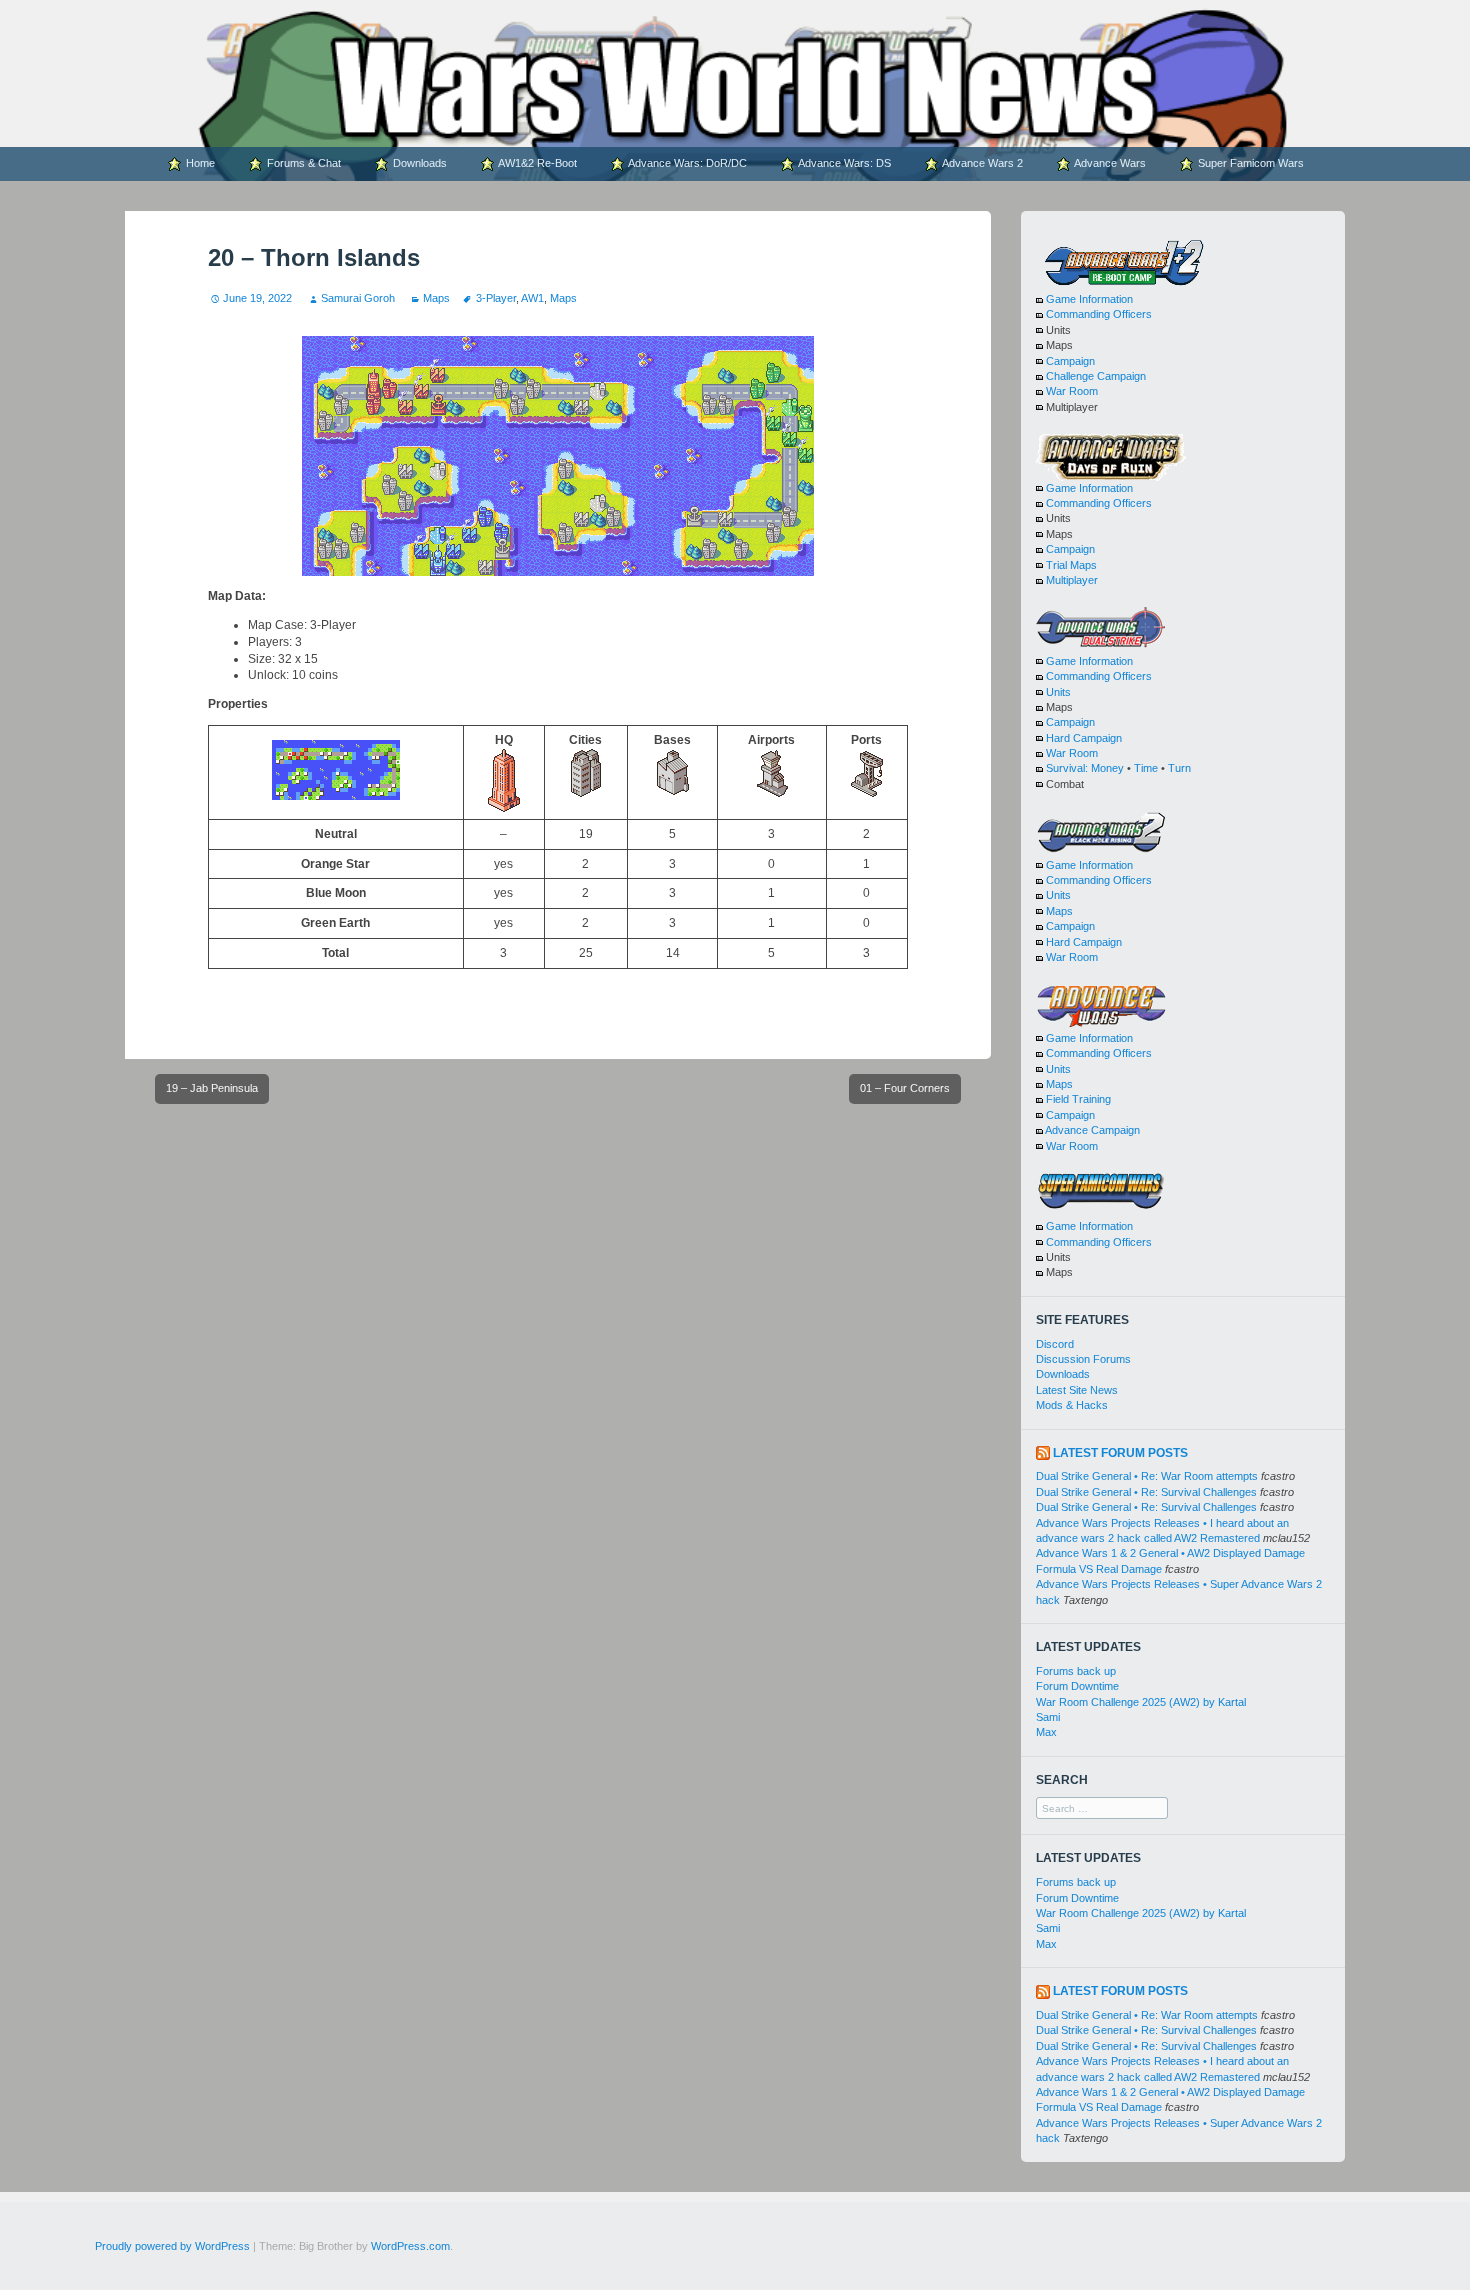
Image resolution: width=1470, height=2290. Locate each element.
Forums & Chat (302, 163)
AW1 (532, 298)
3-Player (495, 298)
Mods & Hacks (1072, 1405)
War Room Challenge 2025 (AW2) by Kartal (1141, 1702)
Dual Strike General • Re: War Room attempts (1147, 1476)
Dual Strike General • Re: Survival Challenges (1146, 1492)
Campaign (1070, 361)
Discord (1055, 1344)
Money (1107, 768)
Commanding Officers (1099, 314)
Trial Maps (1071, 565)
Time (1146, 768)
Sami (1048, 1717)
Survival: (1067, 768)
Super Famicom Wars (1249, 163)
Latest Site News (1077, 1390)
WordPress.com (410, 2246)
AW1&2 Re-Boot (536, 163)
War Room (1072, 391)
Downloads (418, 163)
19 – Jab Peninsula (212, 1088)
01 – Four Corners (905, 1088)
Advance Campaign (1092, 1130)
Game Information (1089, 299)
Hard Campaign (1084, 738)
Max (1046, 1732)
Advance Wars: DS (843, 163)
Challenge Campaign (1096, 376)
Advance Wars (1109, 163)
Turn (1179, 768)
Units (1058, 692)
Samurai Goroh (357, 298)
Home (199, 163)
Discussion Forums (1083, 1359)
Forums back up (1076, 1671)
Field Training (1078, 1099)
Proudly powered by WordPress (172, 2246)
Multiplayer (1072, 580)
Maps (436, 298)
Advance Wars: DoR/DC (686, 163)
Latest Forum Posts (1120, 1453)
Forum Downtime (1077, 1686)
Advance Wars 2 (981, 163)
